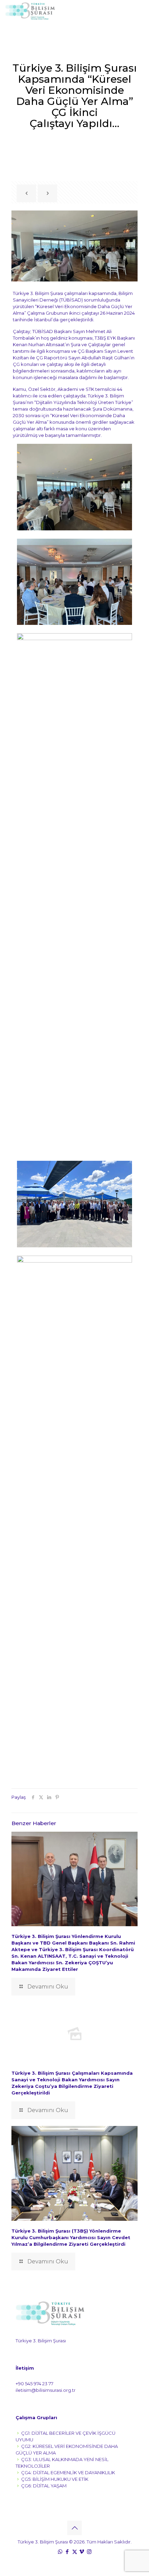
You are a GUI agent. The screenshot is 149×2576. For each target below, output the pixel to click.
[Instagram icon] (89, 2552)
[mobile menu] (140, 10)
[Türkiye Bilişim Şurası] (30, 10)
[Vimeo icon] (82, 2552)
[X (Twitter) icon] (75, 2552)
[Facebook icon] (67, 2552)
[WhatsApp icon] (60, 2552)
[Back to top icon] (74, 2528)
